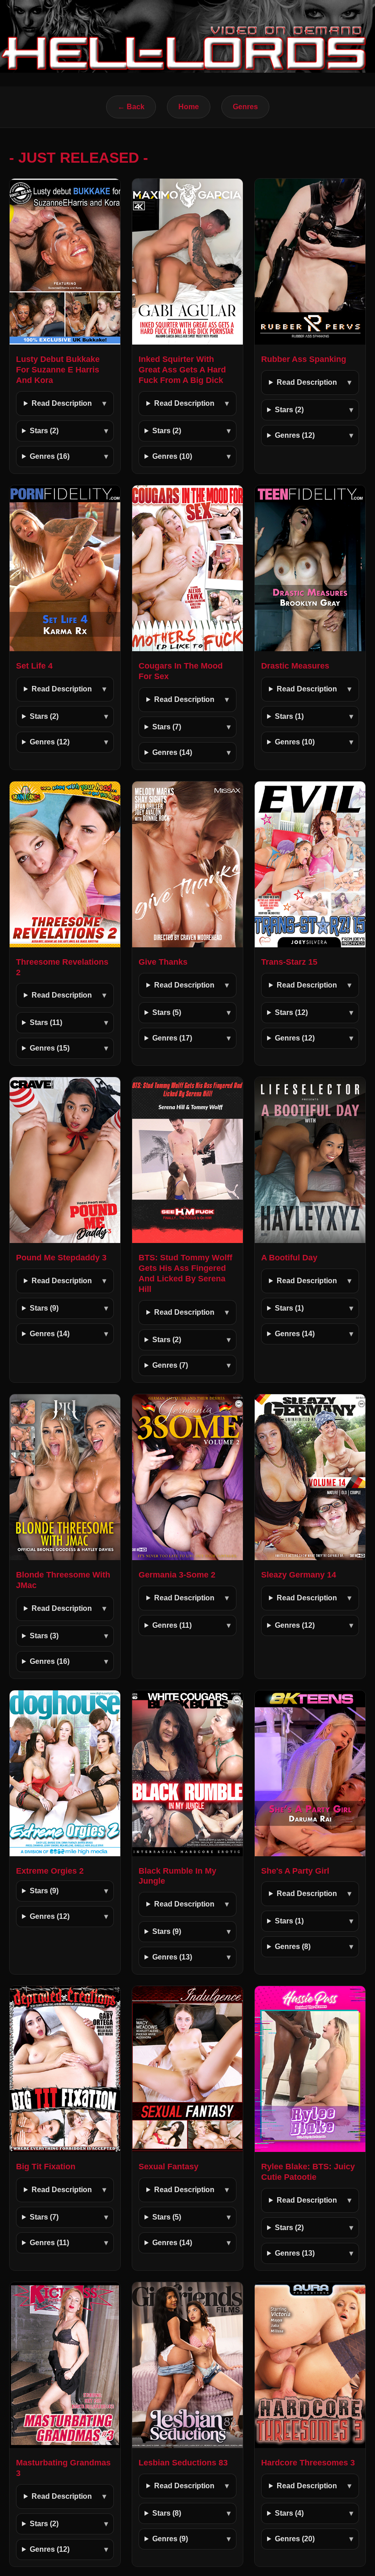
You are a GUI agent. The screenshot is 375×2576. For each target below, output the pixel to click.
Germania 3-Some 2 (177, 1575)
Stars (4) (289, 2513)
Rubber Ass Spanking (304, 359)
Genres (245, 107)
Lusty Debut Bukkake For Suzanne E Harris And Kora (58, 370)
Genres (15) (50, 1048)
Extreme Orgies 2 (50, 1871)
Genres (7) (170, 1365)
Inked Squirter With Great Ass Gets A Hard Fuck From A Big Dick (182, 370)
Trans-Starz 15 (289, 962)
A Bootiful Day (289, 1258)
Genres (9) (170, 2539)
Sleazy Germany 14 (299, 1575)
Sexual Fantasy (169, 2167)
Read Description (62, 403)
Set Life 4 (34, 666)
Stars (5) (167, 1012)
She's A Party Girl (295, 1871)
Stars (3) (44, 1636)
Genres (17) (172, 1038)
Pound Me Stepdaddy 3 (61, 1258)
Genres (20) (295, 2539)
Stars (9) (44, 1308)
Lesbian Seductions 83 (183, 2463)
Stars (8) (167, 2513)
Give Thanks (163, 962)
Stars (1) (289, 716)
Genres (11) (172, 1625)
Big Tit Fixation (46, 2167)
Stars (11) (46, 1022)
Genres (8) (293, 1947)
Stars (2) (44, 431)
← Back (131, 107)
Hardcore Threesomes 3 (308, 2463)
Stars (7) (167, 727)
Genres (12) (295, 435)
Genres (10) (172, 456)
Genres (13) (172, 1957)
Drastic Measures (295, 666)
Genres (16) (50, 456)
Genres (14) (172, 752)
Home (189, 107)
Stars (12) (291, 1012)
